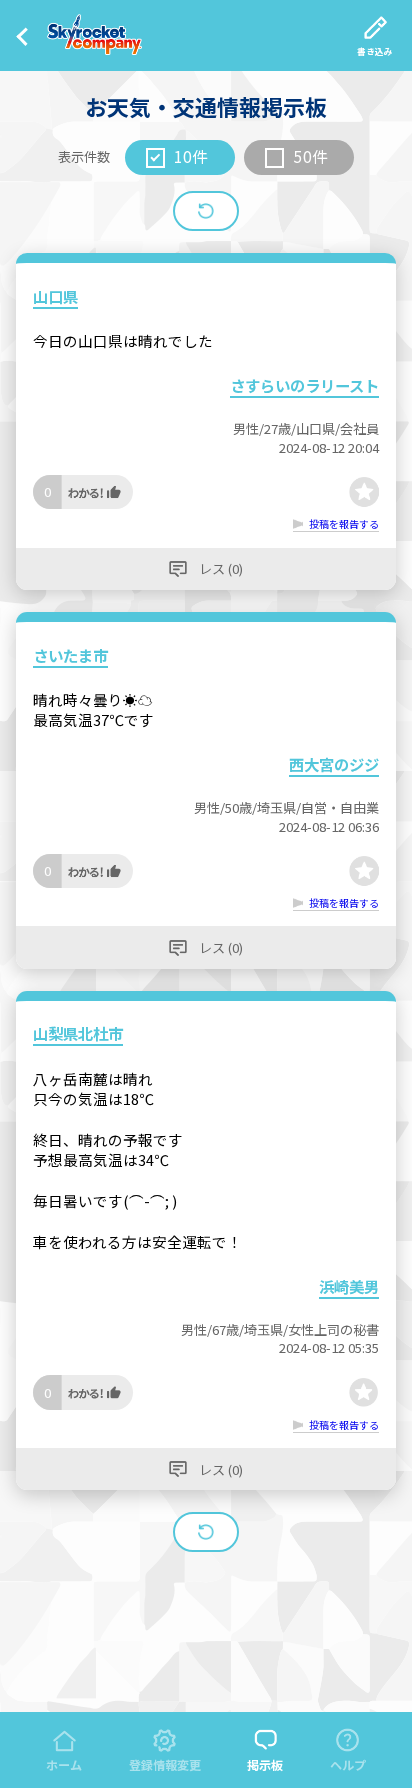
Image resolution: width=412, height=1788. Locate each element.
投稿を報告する (344, 524)
